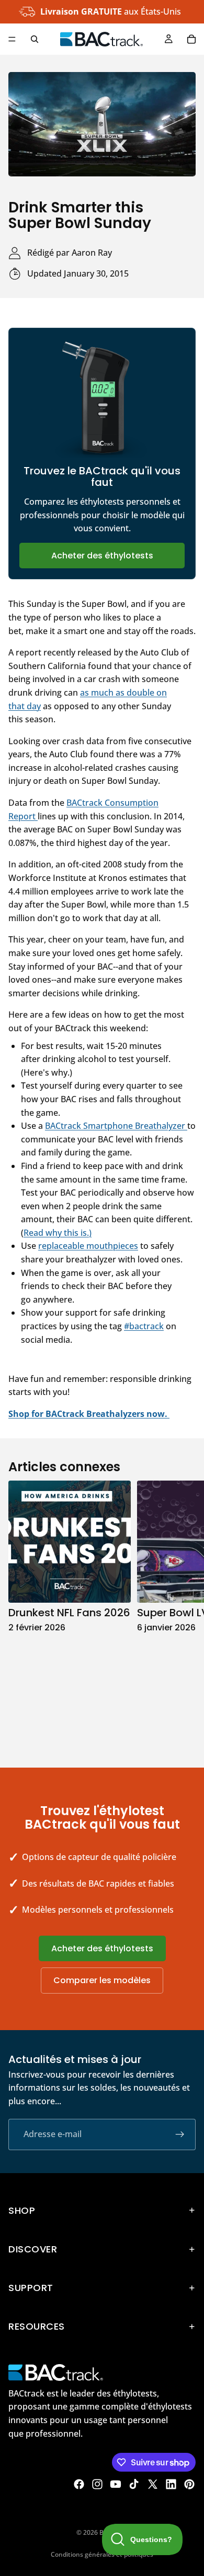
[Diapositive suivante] (184, 1613)
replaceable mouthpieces (88, 1246)
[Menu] (12, 39)
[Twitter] (153, 2484)
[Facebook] (79, 2484)
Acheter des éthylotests (102, 556)
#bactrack (144, 1326)
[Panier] (191, 39)
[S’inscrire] (180, 2134)
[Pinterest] (189, 2484)
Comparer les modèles (102, 1980)
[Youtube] (116, 2484)
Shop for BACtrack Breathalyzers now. (89, 1414)
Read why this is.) (58, 1233)
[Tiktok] (134, 2484)
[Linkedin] (171, 2484)
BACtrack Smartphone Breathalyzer (116, 1126)
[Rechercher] (35, 39)
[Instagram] (97, 2484)
